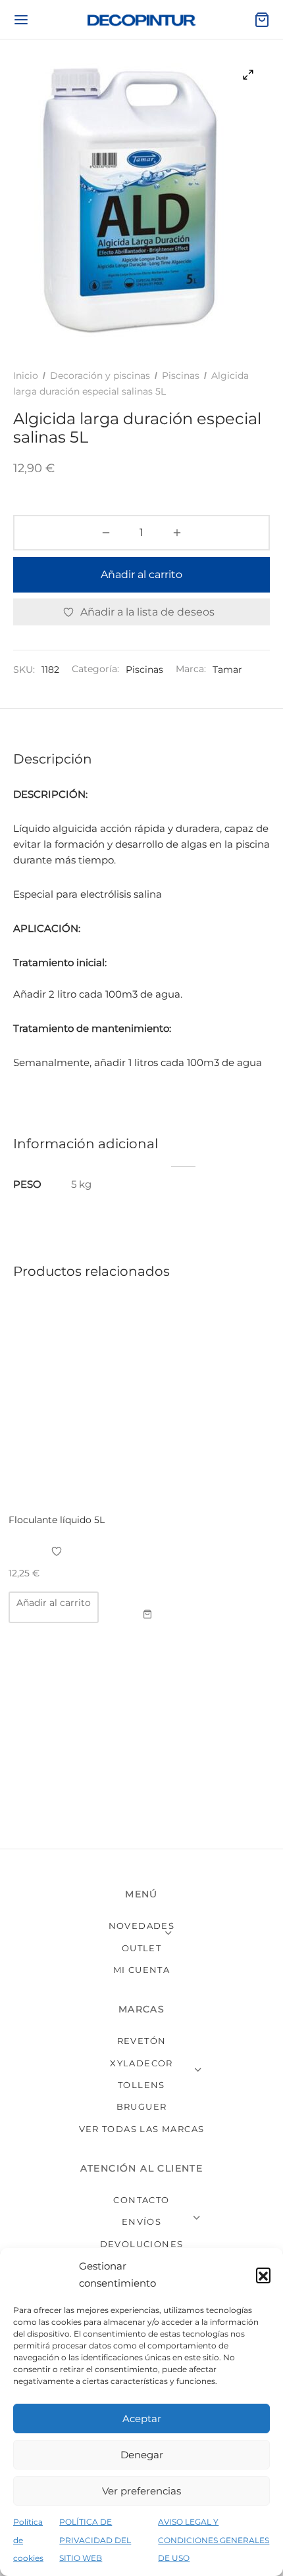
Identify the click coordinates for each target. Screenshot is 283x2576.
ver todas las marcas (142, 2129)
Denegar (142, 2455)
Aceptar (142, 2418)
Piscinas (181, 376)
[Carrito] (262, 20)
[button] (263, 2275)
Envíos (141, 2222)
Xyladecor (141, 2063)
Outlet (141, 1948)
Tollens (141, 2085)
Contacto (141, 2200)
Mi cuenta (142, 1970)
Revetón (142, 2041)
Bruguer (142, 2106)
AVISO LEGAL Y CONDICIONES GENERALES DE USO (214, 2540)
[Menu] (21, 20)
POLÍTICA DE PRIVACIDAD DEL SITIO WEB (95, 2540)
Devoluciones (142, 2244)
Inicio (26, 376)
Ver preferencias (141, 2491)
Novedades (142, 1926)
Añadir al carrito (141, 574)
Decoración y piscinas (100, 376)
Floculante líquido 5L (57, 1520)
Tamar (227, 669)
